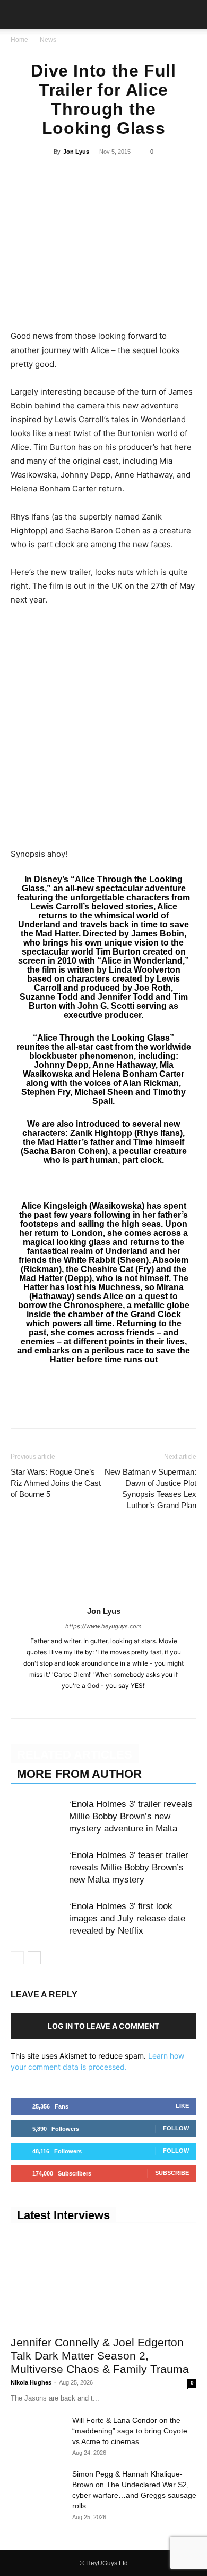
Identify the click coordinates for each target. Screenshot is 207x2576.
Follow (176, 2128)
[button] (18, 14)
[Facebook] (30, 176)
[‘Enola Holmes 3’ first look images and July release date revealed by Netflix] (37, 1918)
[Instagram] (93, 1703)
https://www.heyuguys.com (103, 1626)
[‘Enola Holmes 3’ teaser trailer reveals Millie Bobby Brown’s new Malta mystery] (37, 1867)
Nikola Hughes (31, 2382)
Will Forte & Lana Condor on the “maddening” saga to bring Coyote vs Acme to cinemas (130, 2431)
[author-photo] (103, 1596)
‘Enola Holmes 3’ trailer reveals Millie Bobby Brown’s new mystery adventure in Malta (131, 1816)
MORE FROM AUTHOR (79, 1774)
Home (19, 40)
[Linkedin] (103, 176)
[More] (177, 176)
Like (182, 2106)
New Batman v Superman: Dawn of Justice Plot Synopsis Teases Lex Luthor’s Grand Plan (150, 1488)
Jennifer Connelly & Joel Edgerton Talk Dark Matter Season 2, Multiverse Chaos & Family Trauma (100, 2356)
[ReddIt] (127, 176)
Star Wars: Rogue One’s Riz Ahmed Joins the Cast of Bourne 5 (56, 1483)
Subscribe (172, 2173)
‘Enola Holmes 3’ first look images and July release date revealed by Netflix (127, 1918)
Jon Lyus (76, 152)
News (48, 40)
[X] (54, 176)
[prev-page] (17, 1958)
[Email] (152, 176)
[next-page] (34, 1958)
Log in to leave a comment (103, 2026)
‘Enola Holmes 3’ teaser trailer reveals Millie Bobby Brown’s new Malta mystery (129, 1867)
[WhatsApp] (79, 176)
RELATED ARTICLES (75, 1755)
